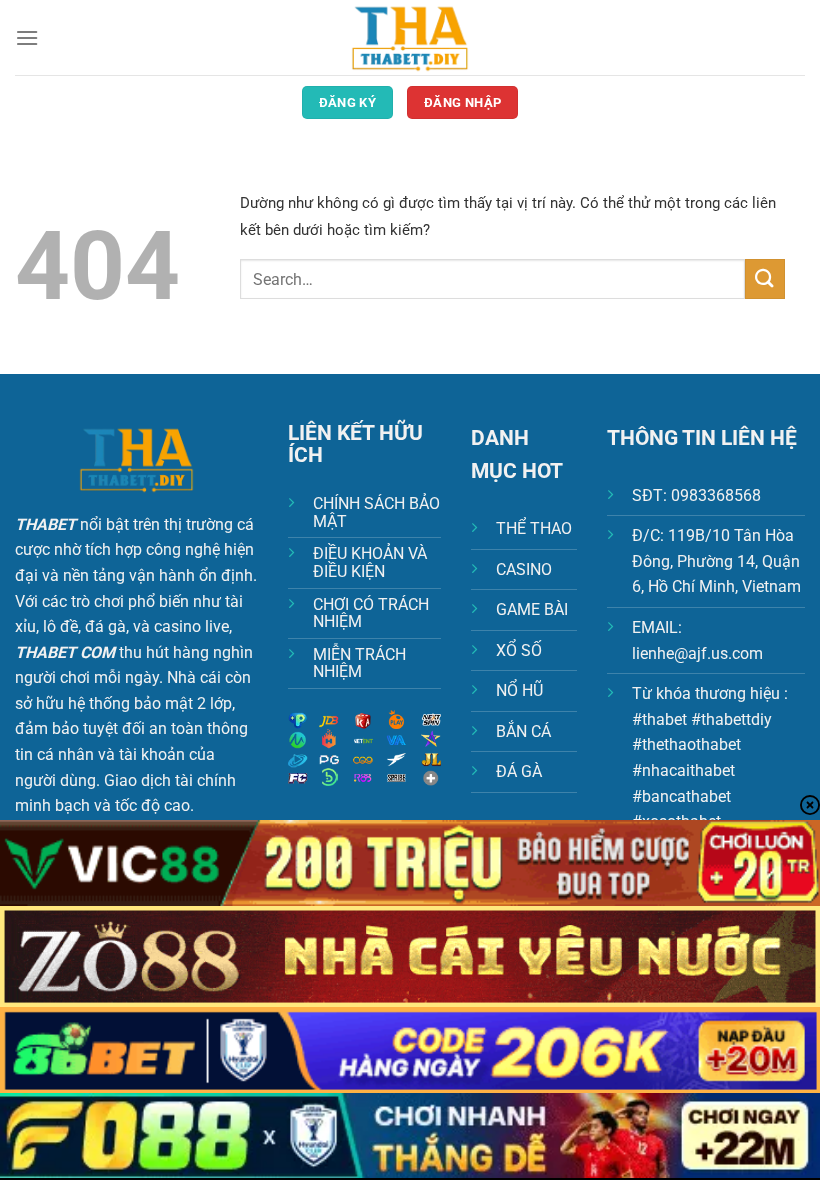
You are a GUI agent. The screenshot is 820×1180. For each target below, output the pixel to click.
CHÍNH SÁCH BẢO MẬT (376, 512)
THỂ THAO (534, 528)
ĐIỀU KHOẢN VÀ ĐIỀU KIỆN (370, 562)
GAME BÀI (532, 609)
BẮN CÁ (523, 731)
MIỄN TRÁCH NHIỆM (359, 663)
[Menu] (27, 37)
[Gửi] (765, 278)
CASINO (524, 569)
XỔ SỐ (519, 650)
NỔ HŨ (519, 690)
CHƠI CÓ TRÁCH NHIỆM (371, 613)
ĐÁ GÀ (519, 771)
